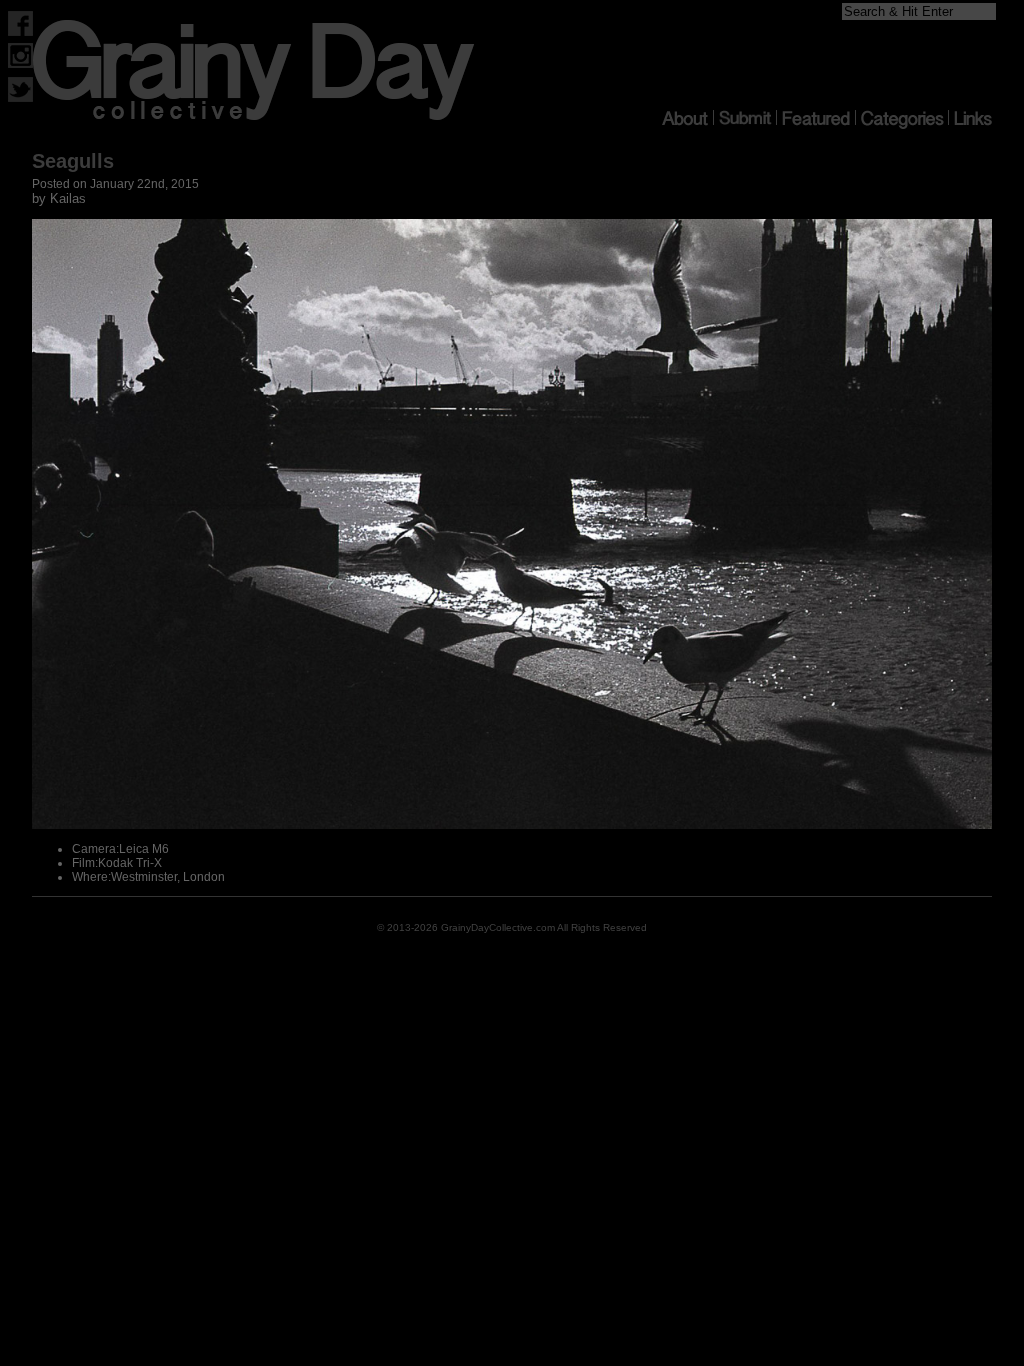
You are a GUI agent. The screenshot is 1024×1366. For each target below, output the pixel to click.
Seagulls (73, 161)
